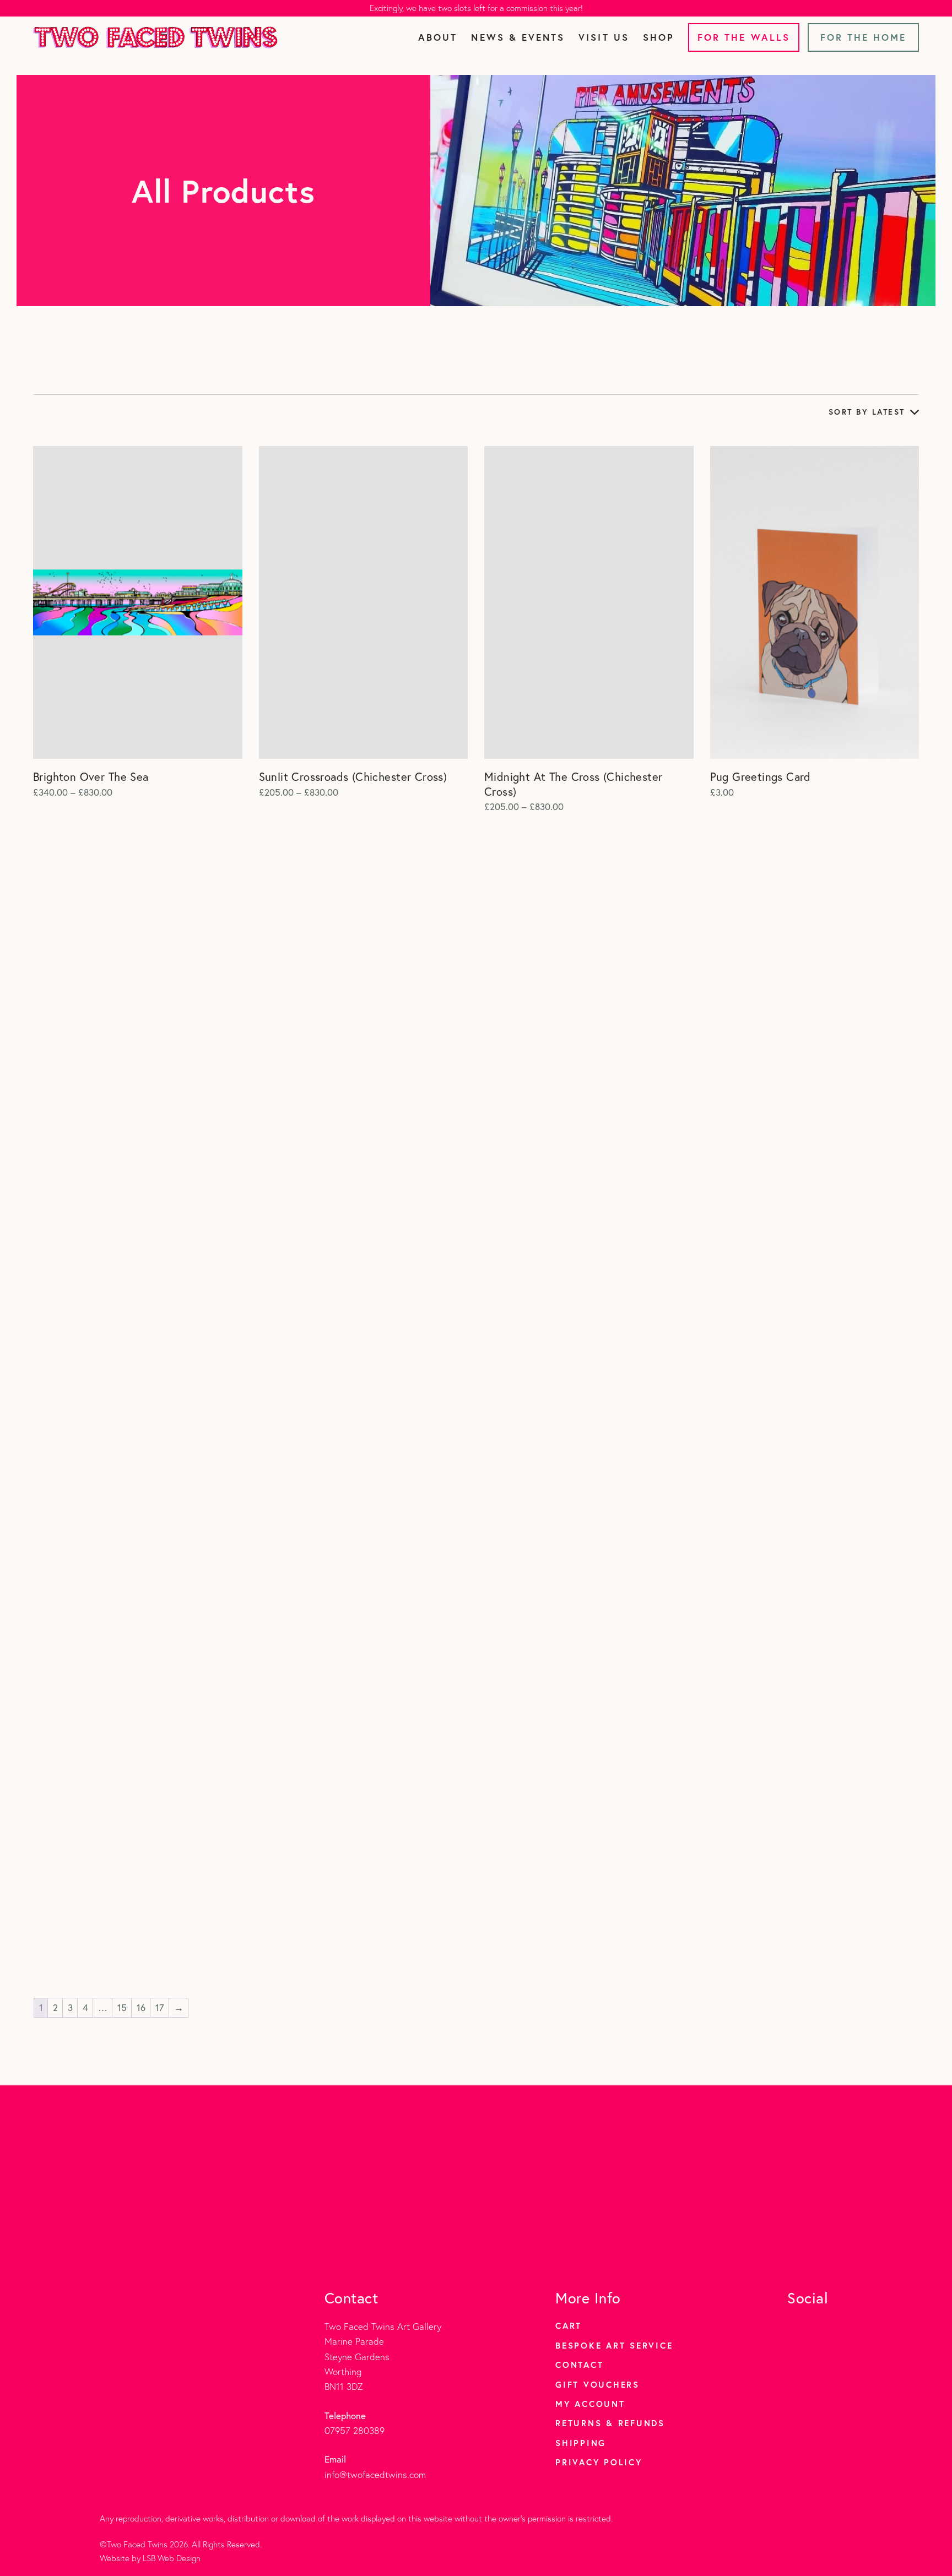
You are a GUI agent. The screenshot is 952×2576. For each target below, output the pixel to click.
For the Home (864, 37)
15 (122, 2007)
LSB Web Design (172, 2558)
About (438, 37)
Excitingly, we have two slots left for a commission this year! (476, 8)
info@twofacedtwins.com (375, 2474)
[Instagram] (794, 2326)
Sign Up (550, 2221)
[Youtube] (845, 2326)
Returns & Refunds (610, 2423)
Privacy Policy (599, 2462)
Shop (659, 37)
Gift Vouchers (597, 2384)
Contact (579, 2365)
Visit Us (604, 37)
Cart (569, 2325)
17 (160, 2007)
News (518, 37)
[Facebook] (820, 2326)
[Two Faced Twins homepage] (155, 37)
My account (590, 2404)
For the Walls (744, 37)
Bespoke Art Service (614, 2345)
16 (141, 2007)
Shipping (581, 2443)
